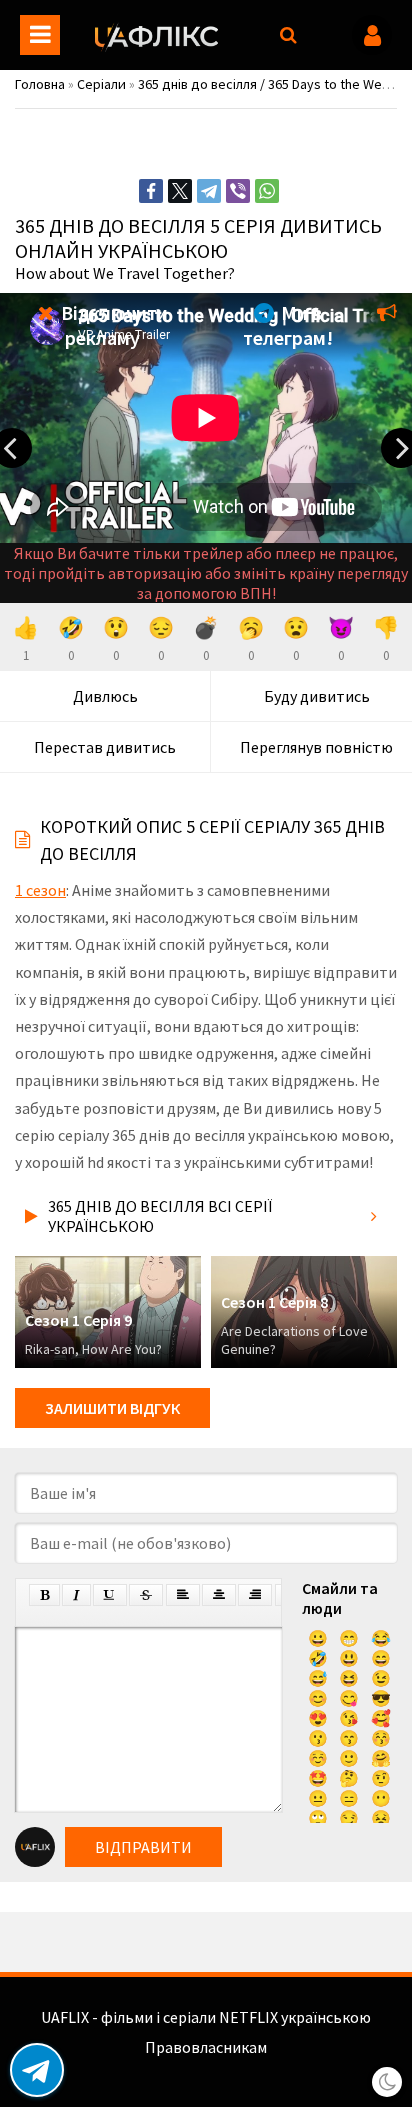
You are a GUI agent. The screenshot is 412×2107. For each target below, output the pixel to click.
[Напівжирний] (44, 1595)
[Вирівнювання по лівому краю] (183, 1595)
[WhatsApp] (267, 191)
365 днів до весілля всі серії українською (160, 1216)
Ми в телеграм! (288, 325)
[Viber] (238, 191)
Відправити (143, 1847)
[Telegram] (209, 191)
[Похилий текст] (76, 1595)
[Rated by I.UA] (206, 2067)
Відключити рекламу (112, 325)
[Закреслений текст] (146, 1595)
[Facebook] (151, 191)
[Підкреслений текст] (110, 1595)
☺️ (318, 1758)
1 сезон (40, 890)
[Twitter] (180, 191)
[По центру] (219, 1595)
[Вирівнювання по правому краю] (255, 1595)
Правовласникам (206, 2047)
